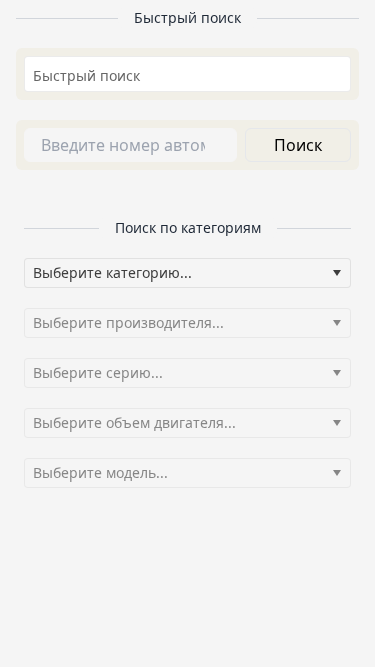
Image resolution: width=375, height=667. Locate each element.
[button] (336, 273)
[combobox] (187, 75)
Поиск (298, 145)
